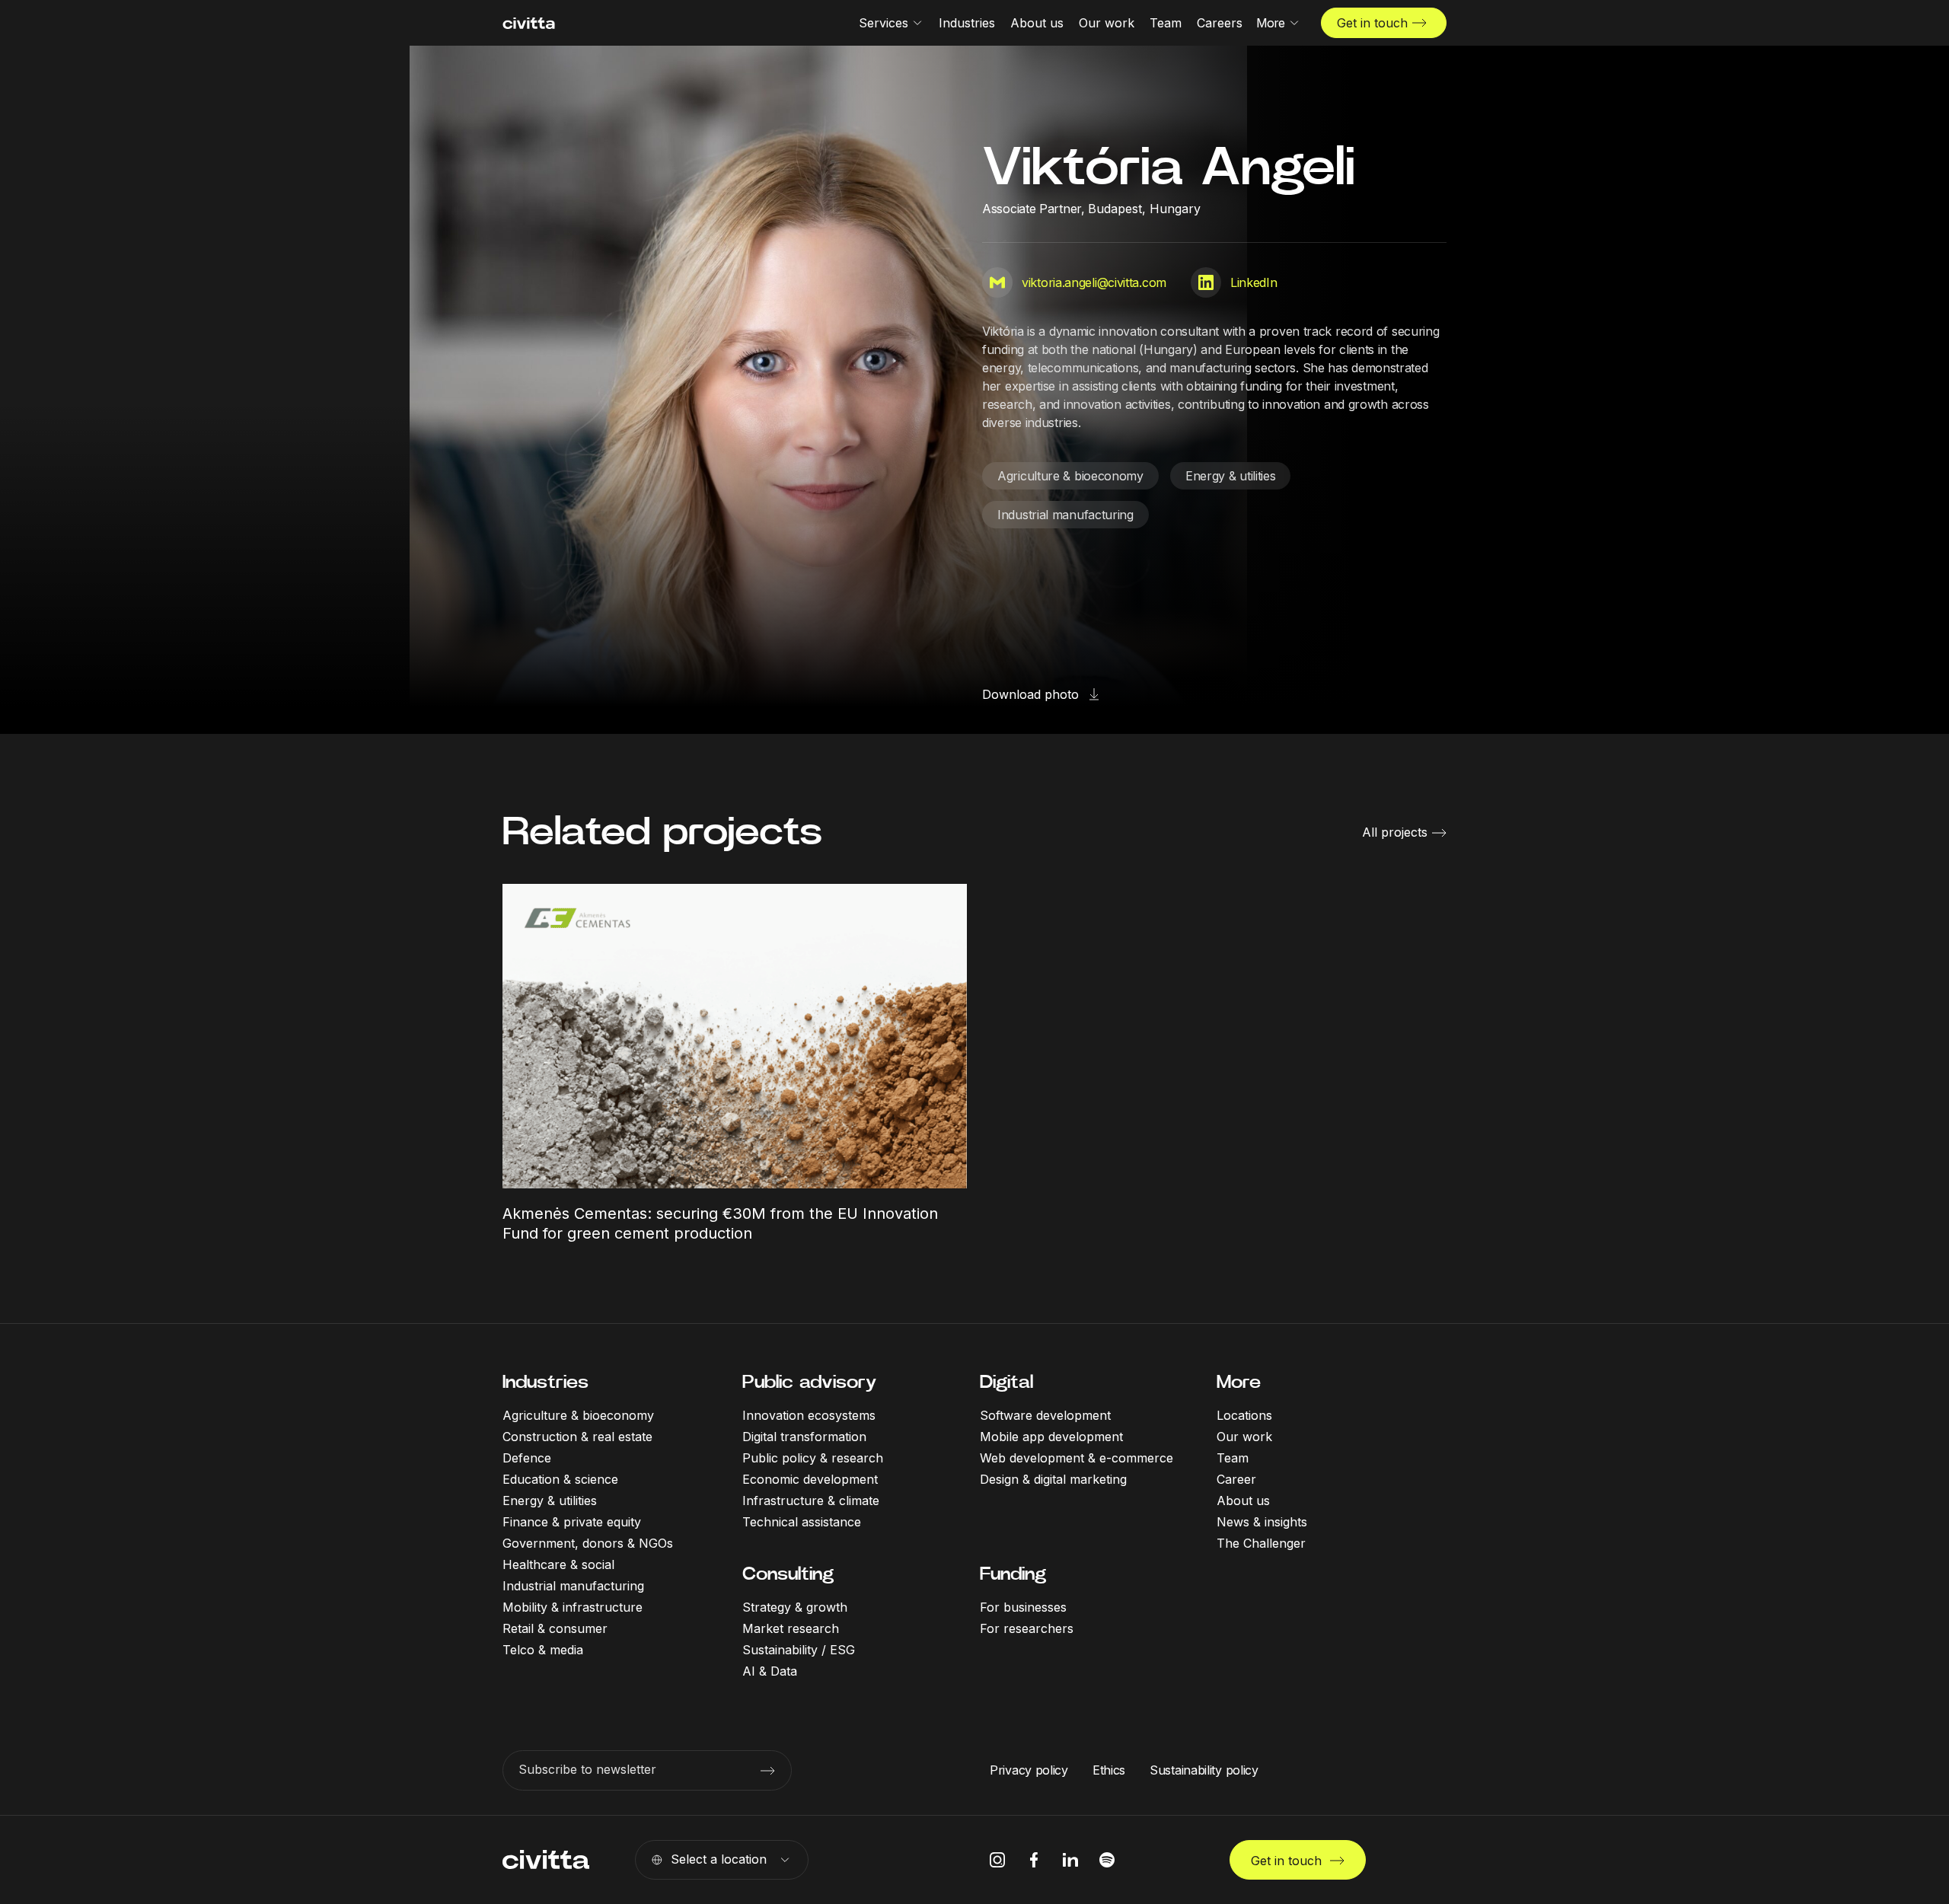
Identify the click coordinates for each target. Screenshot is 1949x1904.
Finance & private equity (572, 1522)
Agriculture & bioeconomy (1070, 476)
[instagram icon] (997, 1860)
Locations (1244, 1415)
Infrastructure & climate (811, 1501)
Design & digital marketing (1053, 1479)
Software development (1045, 1415)
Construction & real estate (577, 1437)
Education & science (560, 1479)
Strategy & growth (795, 1607)
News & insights (1262, 1522)
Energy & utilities (1231, 476)
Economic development (810, 1479)
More (1239, 1382)
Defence (527, 1458)
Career (1236, 1479)
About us (1243, 1501)
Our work (1244, 1437)
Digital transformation (804, 1437)
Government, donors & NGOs (588, 1543)
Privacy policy (1029, 1770)
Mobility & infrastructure (573, 1607)
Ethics (1109, 1770)
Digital (1006, 1382)
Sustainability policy (1204, 1770)
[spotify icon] (1107, 1860)
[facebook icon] (1034, 1860)
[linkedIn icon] (1070, 1860)
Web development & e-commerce (1077, 1458)
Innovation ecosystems (809, 1415)
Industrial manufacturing (1065, 515)
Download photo (1030, 694)
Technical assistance (802, 1522)
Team (1233, 1458)
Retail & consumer (555, 1628)
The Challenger (1261, 1543)
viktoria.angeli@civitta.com (1094, 282)
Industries (545, 1382)
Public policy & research (813, 1458)
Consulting (788, 1574)
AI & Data (770, 1671)
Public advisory (809, 1382)
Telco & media (543, 1650)
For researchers (1027, 1628)
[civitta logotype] (529, 23)
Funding (1013, 1574)
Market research (791, 1628)
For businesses (1023, 1607)
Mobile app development (1051, 1437)
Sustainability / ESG (799, 1650)
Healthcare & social (558, 1564)
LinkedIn (1254, 282)
